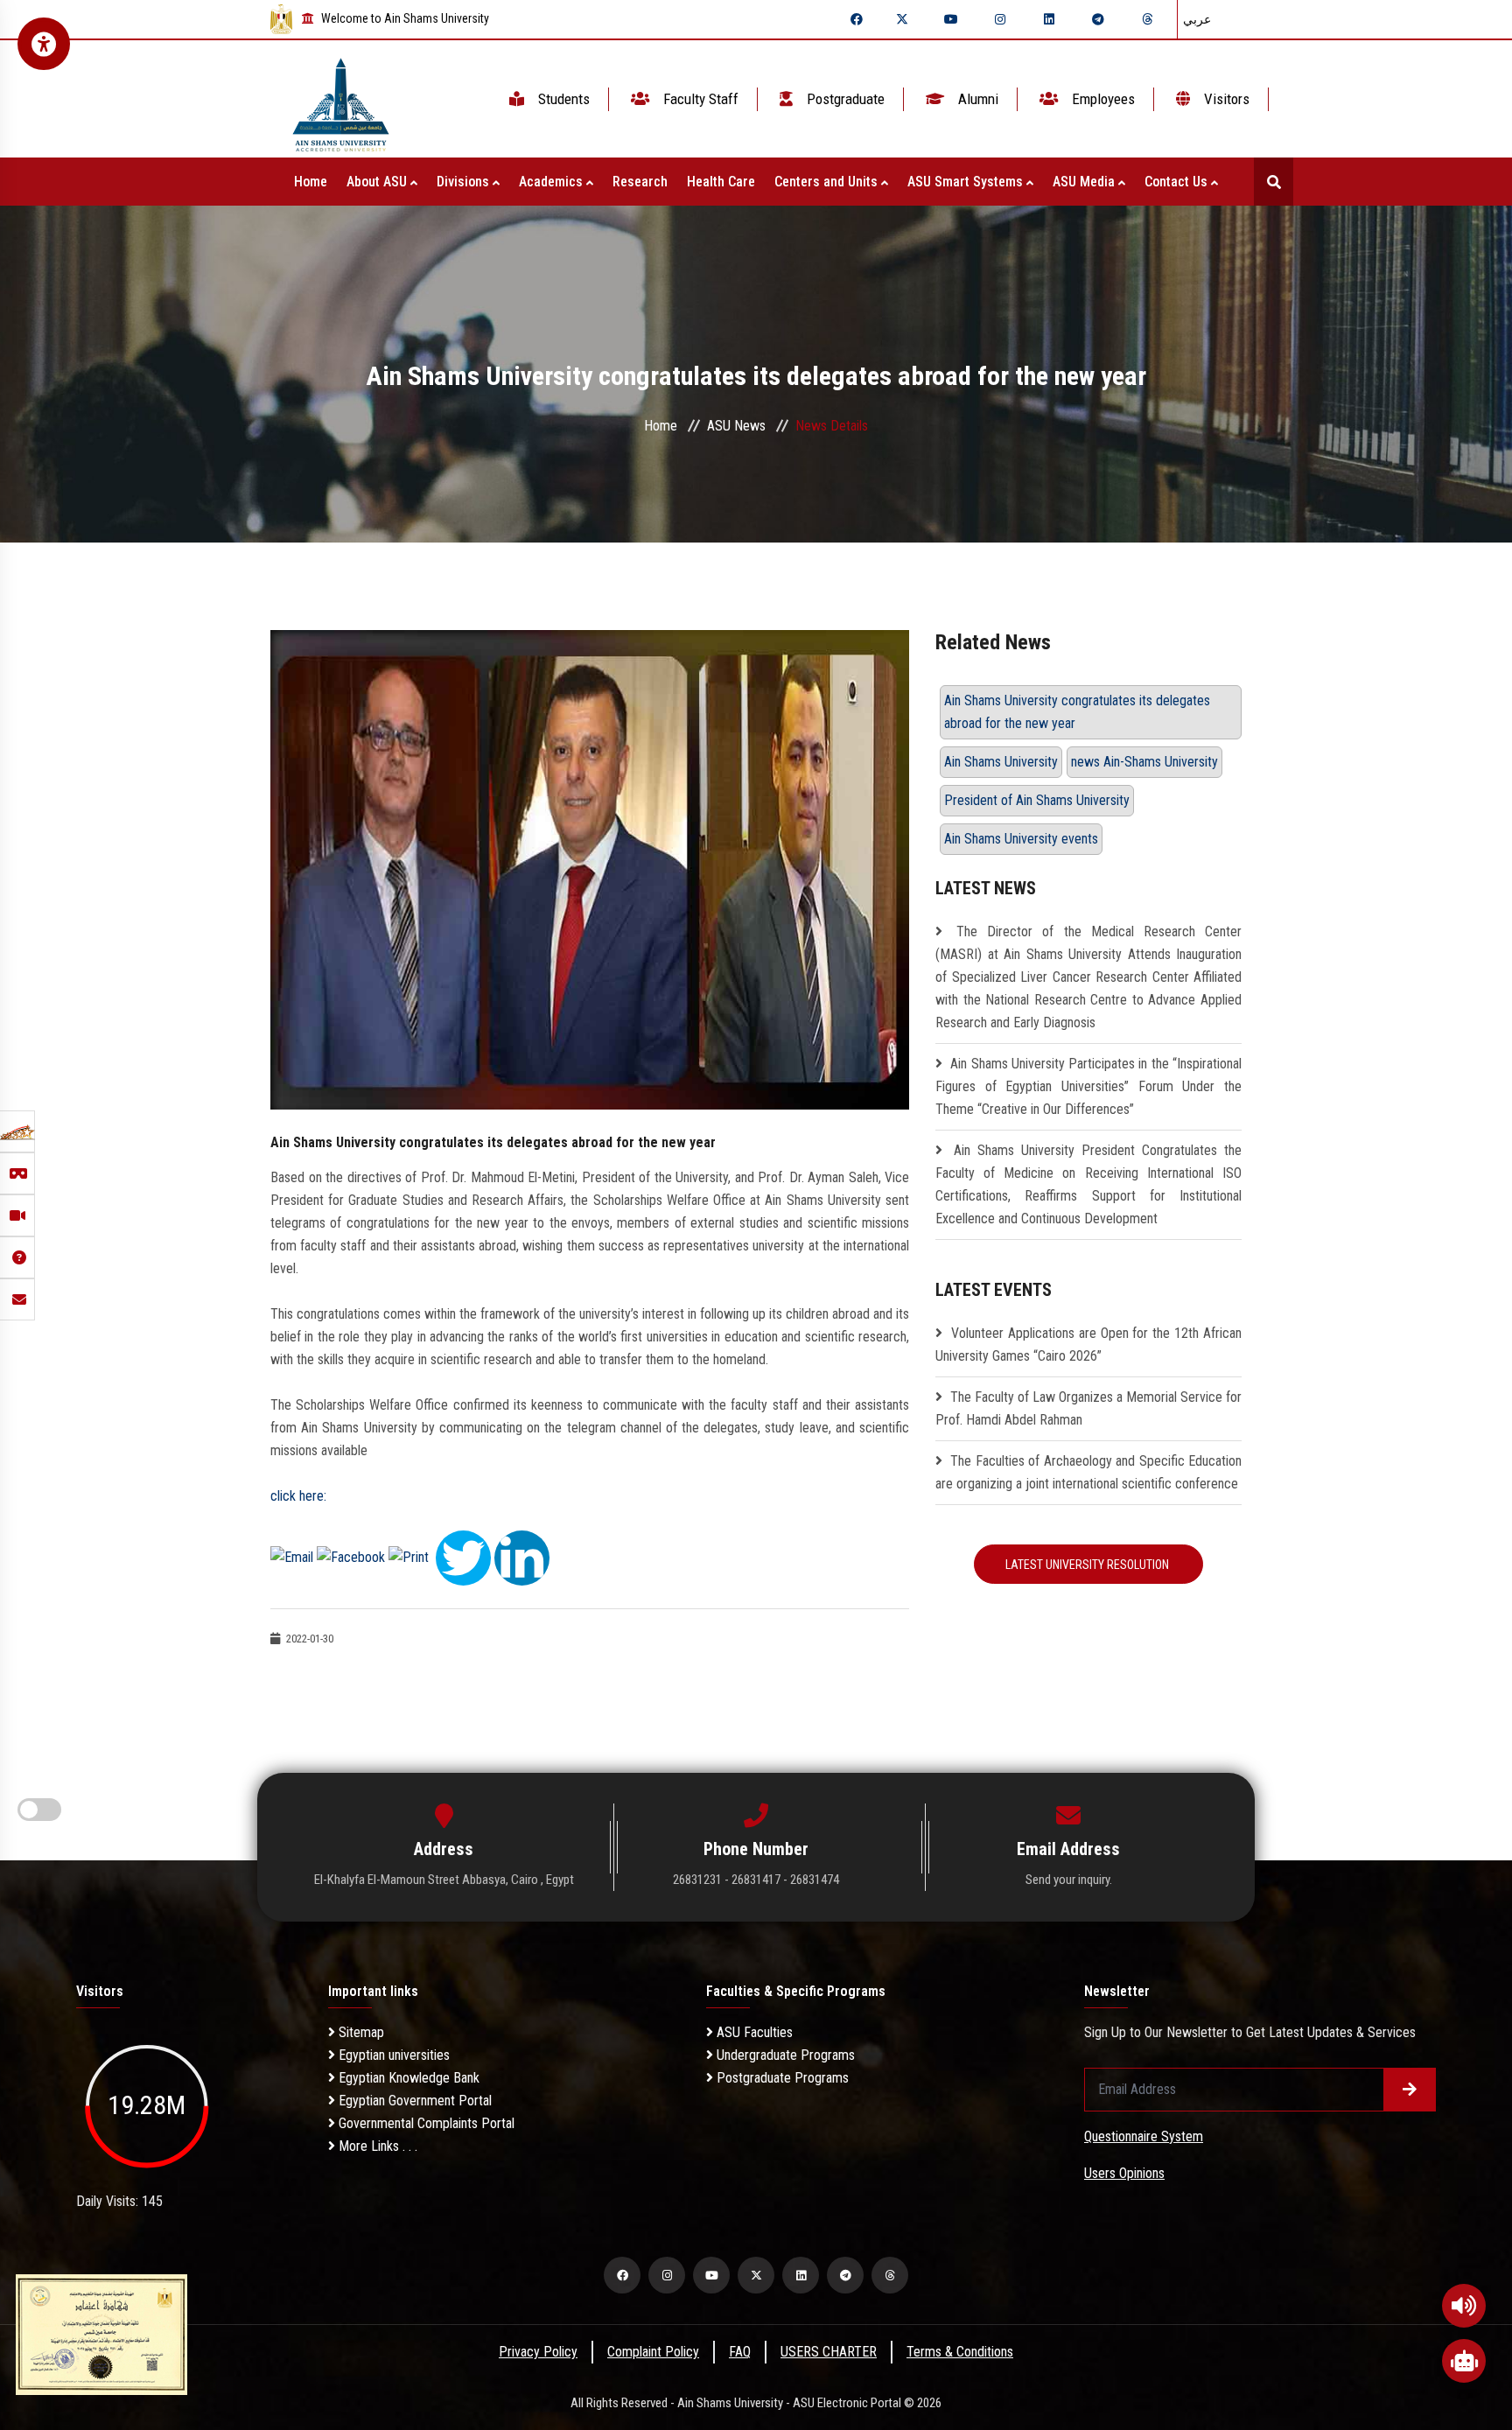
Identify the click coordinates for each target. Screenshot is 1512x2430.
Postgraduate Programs (781, 2078)
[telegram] (1098, 19)
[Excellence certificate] (101, 2333)
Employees (1102, 99)
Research (640, 182)
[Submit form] (1410, 2090)
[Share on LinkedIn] (522, 1556)
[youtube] (951, 19)
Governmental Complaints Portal (425, 2123)
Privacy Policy (538, 2352)
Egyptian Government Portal (413, 2101)
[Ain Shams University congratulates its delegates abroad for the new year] (590, 868)
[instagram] (1000, 19)
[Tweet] (463, 1556)
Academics (553, 182)
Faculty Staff (699, 99)
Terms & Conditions (960, 2352)
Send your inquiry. (1069, 1880)
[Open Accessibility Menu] (44, 44)
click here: (298, 1496)
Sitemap (360, 2032)
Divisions (465, 182)
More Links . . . (376, 2146)
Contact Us (1178, 182)
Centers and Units (828, 182)
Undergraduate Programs (784, 2055)
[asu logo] (341, 99)
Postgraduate (844, 99)
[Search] (1274, 182)
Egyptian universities (392, 2055)
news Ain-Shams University (1144, 762)
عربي (1197, 19)
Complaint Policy (653, 2352)
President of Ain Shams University (1037, 800)
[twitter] (902, 19)
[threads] (1147, 19)
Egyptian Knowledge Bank (407, 2078)
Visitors (1225, 99)
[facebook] (857, 19)
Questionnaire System (1144, 2136)
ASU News (736, 426)
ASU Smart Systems (967, 182)
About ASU (378, 182)
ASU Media (1085, 182)
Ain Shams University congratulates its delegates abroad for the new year (1077, 712)
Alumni (976, 99)
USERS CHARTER (829, 2352)
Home (311, 182)
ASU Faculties (753, 2032)
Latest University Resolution (1088, 1565)
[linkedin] (1049, 19)
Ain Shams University (1001, 762)
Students (562, 99)
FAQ (740, 2352)
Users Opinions (1124, 2173)
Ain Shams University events (1021, 839)
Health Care (721, 182)
